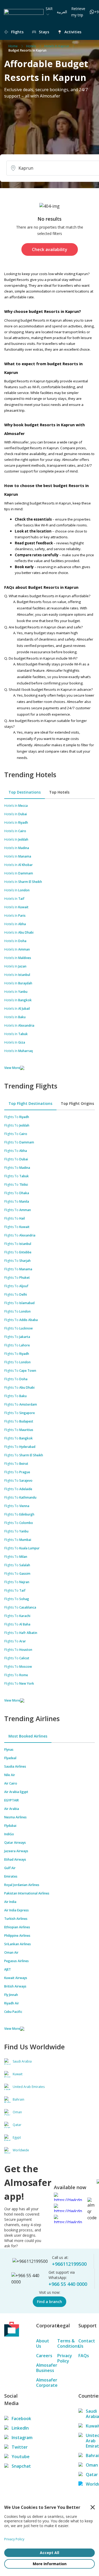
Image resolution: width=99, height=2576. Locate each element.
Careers (44, 2356)
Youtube (16, 2457)
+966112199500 (69, 2264)
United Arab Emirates (90, 2441)
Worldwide (90, 2484)
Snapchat (16, 2466)
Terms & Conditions (65, 2343)
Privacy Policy (65, 2358)
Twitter (16, 2447)
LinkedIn (16, 2428)
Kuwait (90, 2426)
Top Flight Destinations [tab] (30, 1103)
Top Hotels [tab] (59, 792)
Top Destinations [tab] (25, 792)
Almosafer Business (44, 2368)
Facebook (16, 2419)
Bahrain (90, 2455)
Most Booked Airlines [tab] (28, 1736)
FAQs (84, 2356)
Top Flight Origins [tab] (77, 1103)
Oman (90, 2465)
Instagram (16, 2438)
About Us (43, 2343)
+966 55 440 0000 (68, 2284)
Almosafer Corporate (44, 2383)
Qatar (90, 2475)
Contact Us (87, 2343)
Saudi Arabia (90, 2414)
